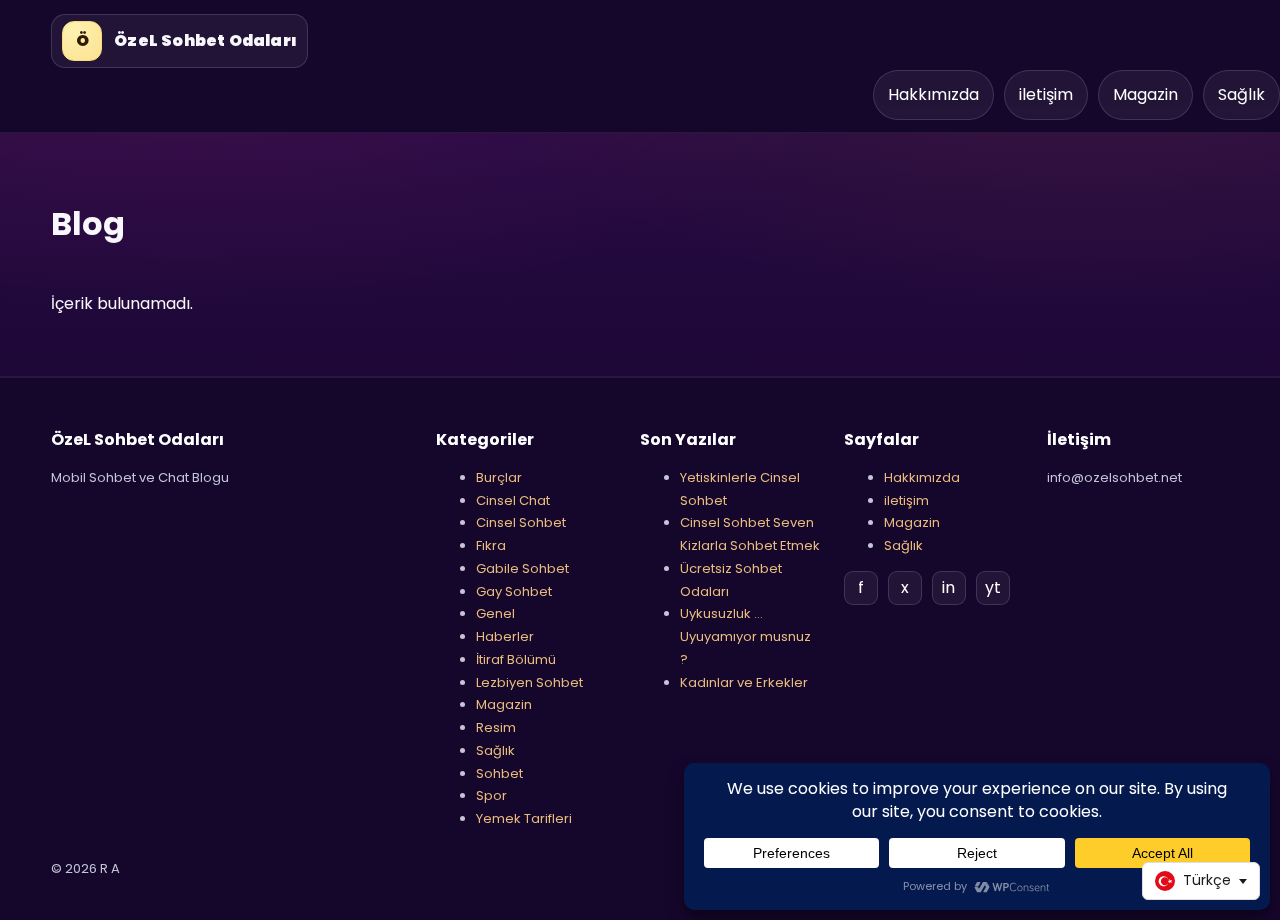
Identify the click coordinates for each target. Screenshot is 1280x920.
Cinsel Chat (513, 500)
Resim (496, 727)
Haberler (505, 636)
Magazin (1145, 94)
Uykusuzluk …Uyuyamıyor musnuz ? (745, 636)
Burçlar (499, 477)
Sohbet (499, 773)
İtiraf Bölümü (516, 659)
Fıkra (491, 545)
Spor (491, 795)
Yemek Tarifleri (524, 818)
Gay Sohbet (514, 591)
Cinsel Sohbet (521, 522)
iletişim (1046, 94)
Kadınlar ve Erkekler (744, 682)
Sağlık (1241, 94)
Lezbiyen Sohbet (529, 682)
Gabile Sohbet (522, 568)
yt (993, 587)
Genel (495, 613)
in (948, 587)
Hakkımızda (933, 94)
